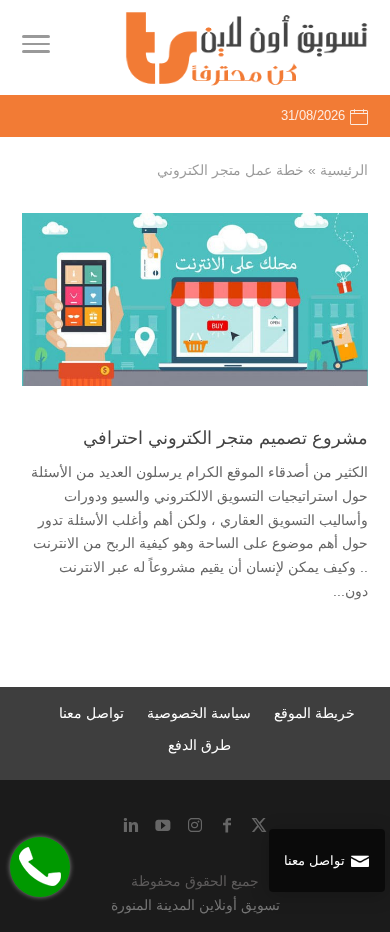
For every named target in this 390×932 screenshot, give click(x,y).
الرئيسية (344, 170)
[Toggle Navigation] (36, 48)
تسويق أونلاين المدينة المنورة (195, 905)
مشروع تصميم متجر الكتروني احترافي (225, 438)
